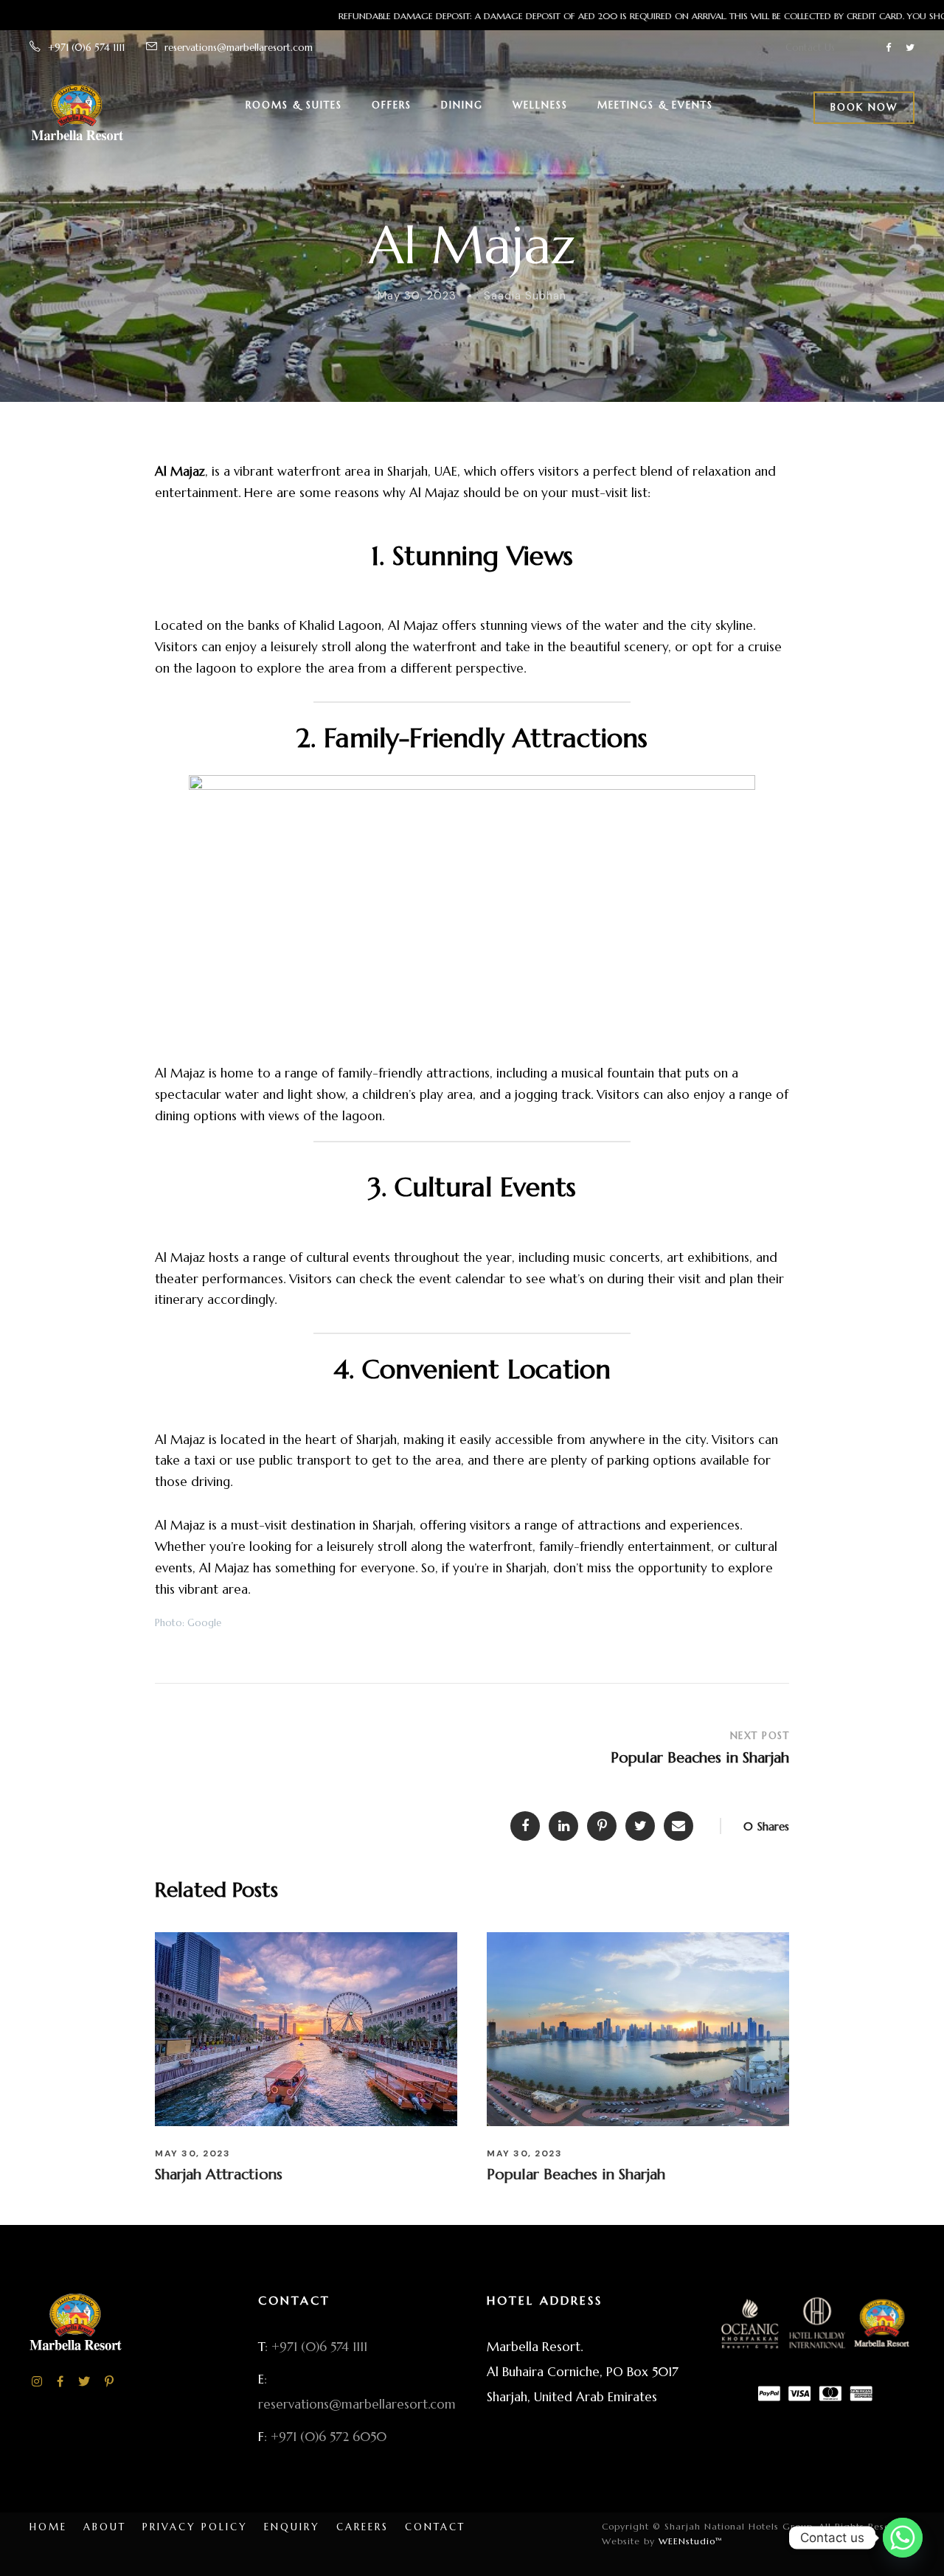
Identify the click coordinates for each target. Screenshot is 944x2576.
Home (48, 2527)
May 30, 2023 (417, 296)
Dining (462, 105)
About (105, 2527)
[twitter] (910, 48)
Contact (435, 2527)
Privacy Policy (195, 2527)
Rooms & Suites (294, 105)
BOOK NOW (864, 107)
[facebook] (888, 48)
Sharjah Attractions (219, 2174)
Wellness (540, 105)
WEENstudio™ (689, 2541)
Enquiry (292, 2527)
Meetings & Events (655, 105)
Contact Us (810, 48)
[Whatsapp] (903, 2538)
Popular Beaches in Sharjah (576, 2174)
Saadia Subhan (525, 296)
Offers (392, 105)
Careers (362, 2527)
